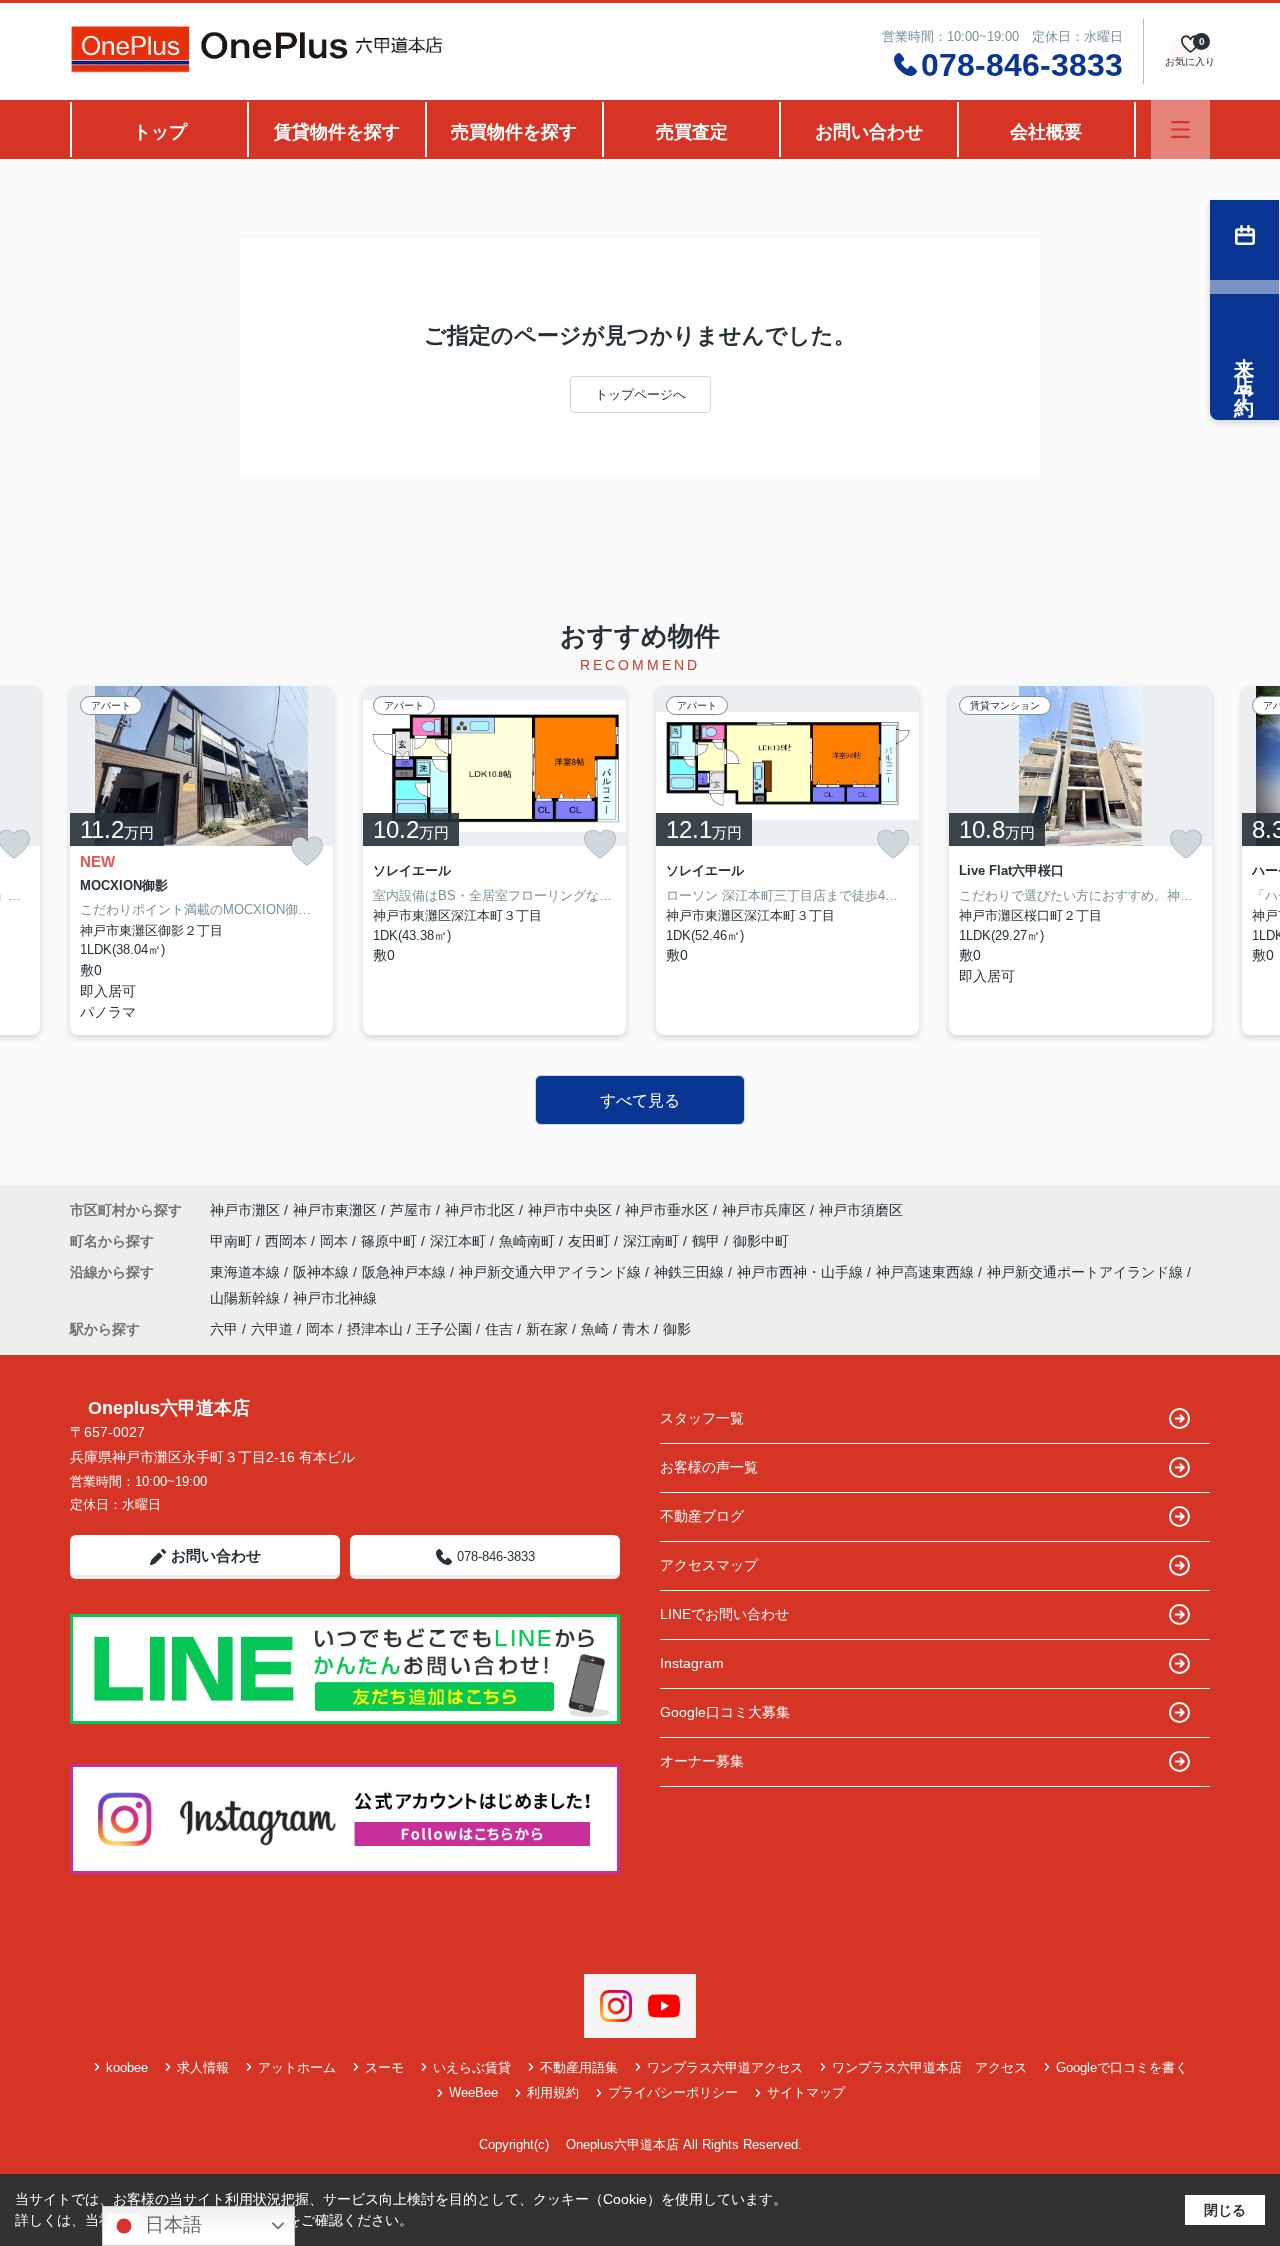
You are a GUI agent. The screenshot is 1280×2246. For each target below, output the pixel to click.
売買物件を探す (514, 132)
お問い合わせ (869, 132)
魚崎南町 (529, 1241)
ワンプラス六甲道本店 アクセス (929, 2067)
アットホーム (297, 2067)
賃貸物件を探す (337, 132)
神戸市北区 (480, 1210)
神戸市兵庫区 (764, 1210)
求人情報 (203, 2067)
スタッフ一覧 (702, 1418)
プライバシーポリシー (673, 2092)
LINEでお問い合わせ (724, 1614)
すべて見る (640, 1100)
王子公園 (444, 1329)
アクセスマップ (709, 1565)
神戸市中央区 (570, 1210)
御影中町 (761, 1241)
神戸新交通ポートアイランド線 (1087, 1272)
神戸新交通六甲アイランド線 (552, 1272)
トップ (160, 132)
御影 (677, 1329)
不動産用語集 (579, 2067)
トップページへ (640, 394)
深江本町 (460, 1241)
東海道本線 (247, 1272)
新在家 (547, 1329)
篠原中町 (391, 1241)
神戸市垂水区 (667, 1210)
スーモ (384, 2067)
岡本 (336, 1241)
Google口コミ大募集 (725, 1712)
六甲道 (272, 1329)
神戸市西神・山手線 (802, 1272)
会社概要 (1046, 132)
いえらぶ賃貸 (472, 2067)
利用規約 (553, 2092)
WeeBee (473, 2092)
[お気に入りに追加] (307, 851)
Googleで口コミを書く (1122, 2067)
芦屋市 (411, 1210)
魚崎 (595, 1329)
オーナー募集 (702, 1761)
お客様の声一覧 (709, 1467)
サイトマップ (806, 2092)
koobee (127, 2067)
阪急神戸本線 (406, 1272)
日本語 (171, 2224)
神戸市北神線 (335, 1298)
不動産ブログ (702, 1516)
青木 (636, 1329)
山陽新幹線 (247, 1298)
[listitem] (201, 860)
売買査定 (692, 132)
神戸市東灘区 (335, 1210)
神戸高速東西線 (927, 1272)
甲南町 (233, 1241)
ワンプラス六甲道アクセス (725, 2067)
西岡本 (288, 1241)
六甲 (224, 1329)
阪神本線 (323, 1272)
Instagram (692, 1663)
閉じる (1225, 2210)
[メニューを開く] (1180, 129)
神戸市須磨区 (861, 1210)
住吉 (499, 1329)
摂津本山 (375, 1329)
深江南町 (653, 1241)
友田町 (591, 1241)
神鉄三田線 (691, 1272)
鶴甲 (708, 1241)
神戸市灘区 (245, 1210)
